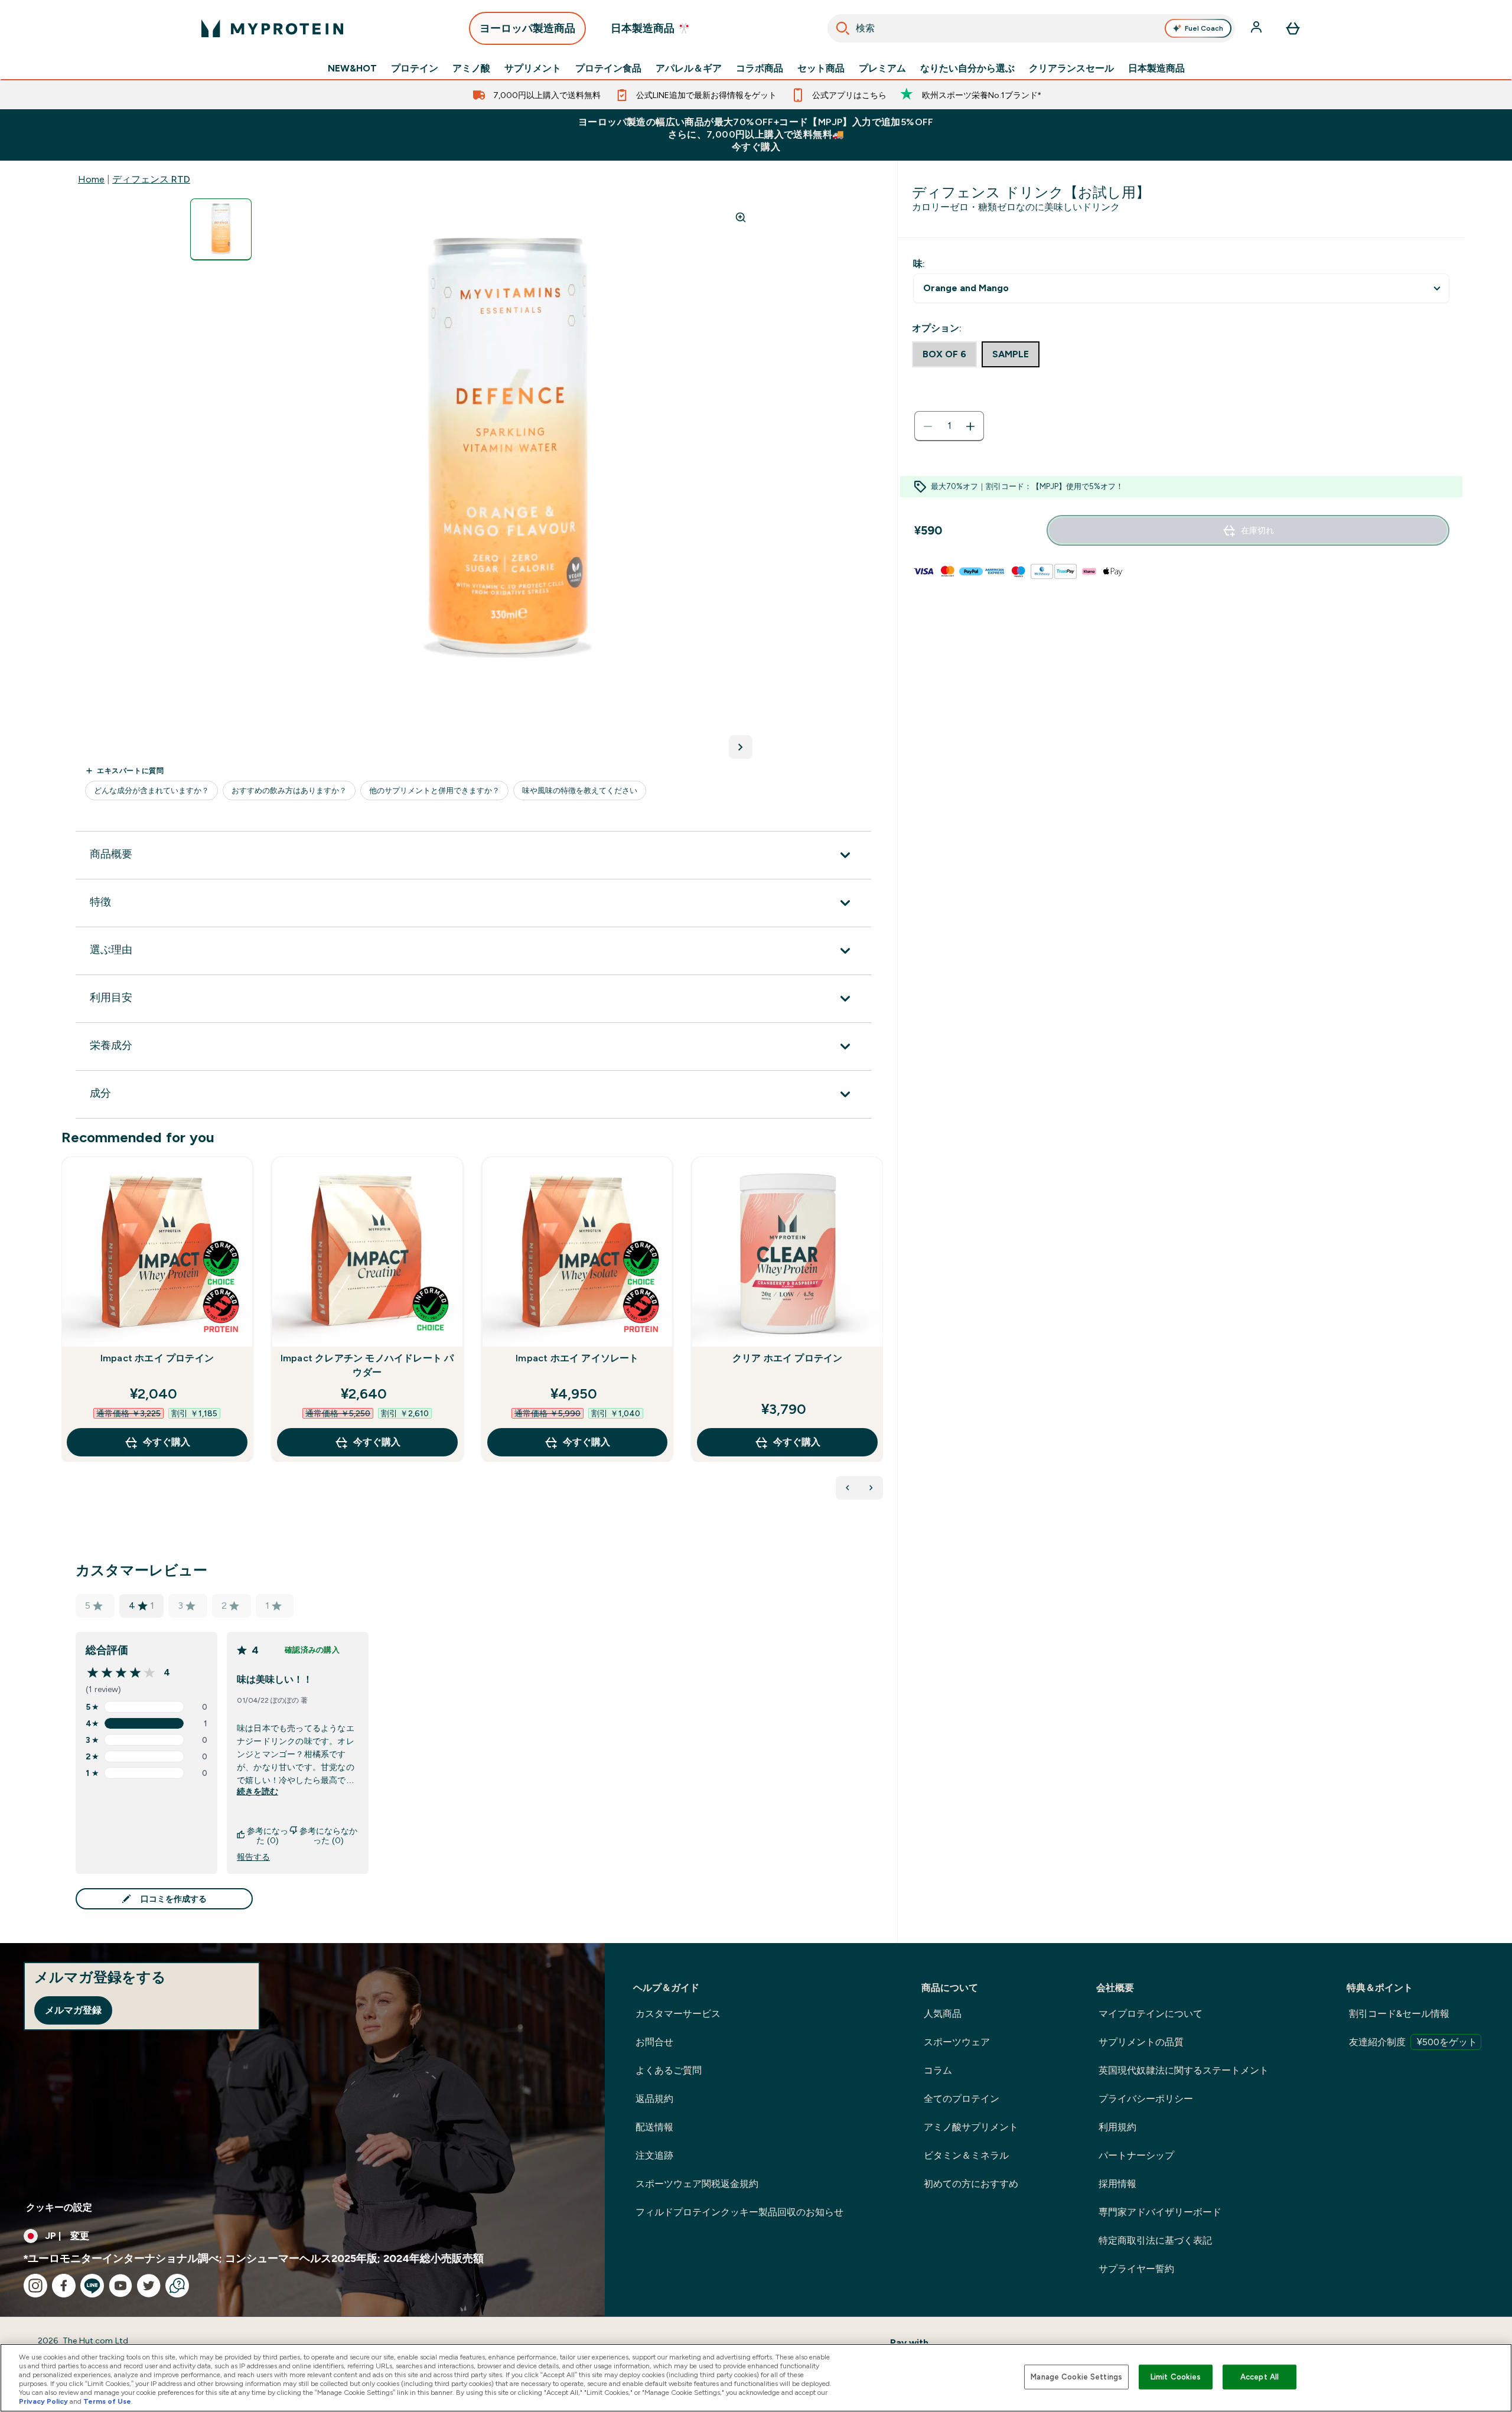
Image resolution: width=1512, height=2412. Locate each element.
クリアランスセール (1071, 69)
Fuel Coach (1204, 28)
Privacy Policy (43, 2401)
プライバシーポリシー (1146, 2099)
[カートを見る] (1293, 28)
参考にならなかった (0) (328, 1836)
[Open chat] (177, 2286)
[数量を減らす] (928, 426)
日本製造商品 (1156, 69)
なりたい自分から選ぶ (967, 69)
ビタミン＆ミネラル (966, 2155)
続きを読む (258, 1791)
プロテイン (415, 69)
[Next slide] (881, 1335)
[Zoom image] (741, 217)
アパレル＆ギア (689, 69)
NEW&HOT (352, 69)
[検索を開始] (843, 28)
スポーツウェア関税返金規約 (697, 2184)
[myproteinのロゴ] (272, 28)
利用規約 (1117, 2127)
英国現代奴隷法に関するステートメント (1184, 2070)
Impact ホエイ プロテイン (157, 1358)
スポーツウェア (957, 2042)
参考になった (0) (268, 1836)
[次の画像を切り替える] (741, 747)
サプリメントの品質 (1141, 2042)
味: (919, 264)
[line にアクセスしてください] (92, 2286)
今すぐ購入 (167, 1442)
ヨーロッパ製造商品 (527, 28)
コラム (938, 2070)
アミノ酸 (471, 69)
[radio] (944, 354)
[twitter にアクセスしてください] (149, 2286)
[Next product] (871, 1488)
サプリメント (533, 69)
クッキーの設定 (59, 2207)
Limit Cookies (1176, 2377)
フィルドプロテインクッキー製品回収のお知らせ (739, 2212)
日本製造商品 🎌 (651, 28)
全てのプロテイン (962, 2099)
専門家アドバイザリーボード (1160, 2212)
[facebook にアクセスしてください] (64, 2286)
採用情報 (1117, 2184)
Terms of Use (107, 2401)
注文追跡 (654, 2155)
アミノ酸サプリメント (971, 2127)
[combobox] (1032, 28)
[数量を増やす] (970, 426)
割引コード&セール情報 (1399, 2014)
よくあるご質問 (669, 2070)
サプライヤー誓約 (1136, 2269)
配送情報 (654, 2127)
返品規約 (654, 2099)
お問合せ (654, 2042)
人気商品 (943, 2014)
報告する (253, 1857)
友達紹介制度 (1413, 2042)
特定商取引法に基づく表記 (1155, 2240)
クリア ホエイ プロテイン (788, 1358)
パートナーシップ (1136, 2155)
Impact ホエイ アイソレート (577, 1358)
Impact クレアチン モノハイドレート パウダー (367, 1365)
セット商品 (821, 69)
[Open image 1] (221, 229)
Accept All (1260, 2377)
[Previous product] (848, 1488)
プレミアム (882, 69)
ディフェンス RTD (151, 179)
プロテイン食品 (608, 69)
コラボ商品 (760, 69)
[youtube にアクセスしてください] (120, 2286)
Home (91, 179)
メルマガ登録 (73, 2010)
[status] (949, 426)
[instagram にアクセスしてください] (35, 2286)
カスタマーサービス (678, 2014)
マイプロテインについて (1151, 2014)
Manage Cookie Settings (1076, 2377)
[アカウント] (1257, 28)
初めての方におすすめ (971, 2184)
